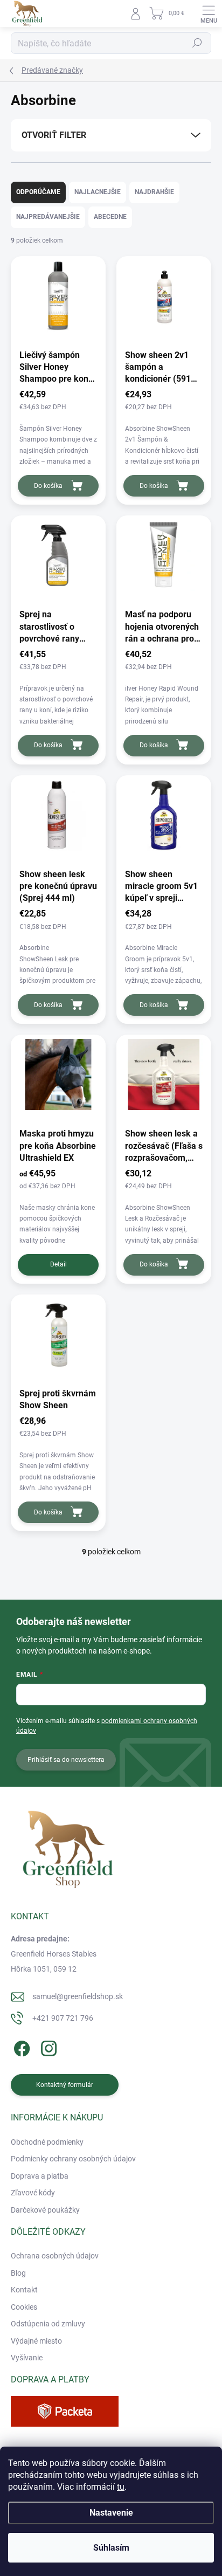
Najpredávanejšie (48, 217)
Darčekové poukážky (45, 2210)
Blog (18, 2273)
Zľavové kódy (33, 2193)
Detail (58, 1264)
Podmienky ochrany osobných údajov (73, 2159)
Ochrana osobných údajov (55, 2256)
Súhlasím (111, 2548)
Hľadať (197, 43)
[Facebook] (20, 2046)
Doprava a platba (40, 2176)
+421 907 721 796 (63, 2018)
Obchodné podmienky (47, 2142)
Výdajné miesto (36, 2341)
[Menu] (209, 13)
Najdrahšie (154, 192)
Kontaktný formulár (65, 2085)
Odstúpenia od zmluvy (48, 2324)
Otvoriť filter (54, 135)
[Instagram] (47, 2046)
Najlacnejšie (98, 192)
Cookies (24, 2307)
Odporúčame (38, 192)
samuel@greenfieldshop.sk (78, 1996)
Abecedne (110, 217)
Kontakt (24, 2290)
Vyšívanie (27, 2358)
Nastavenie (111, 2513)
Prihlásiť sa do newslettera (66, 1760)
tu (121, 2487)
